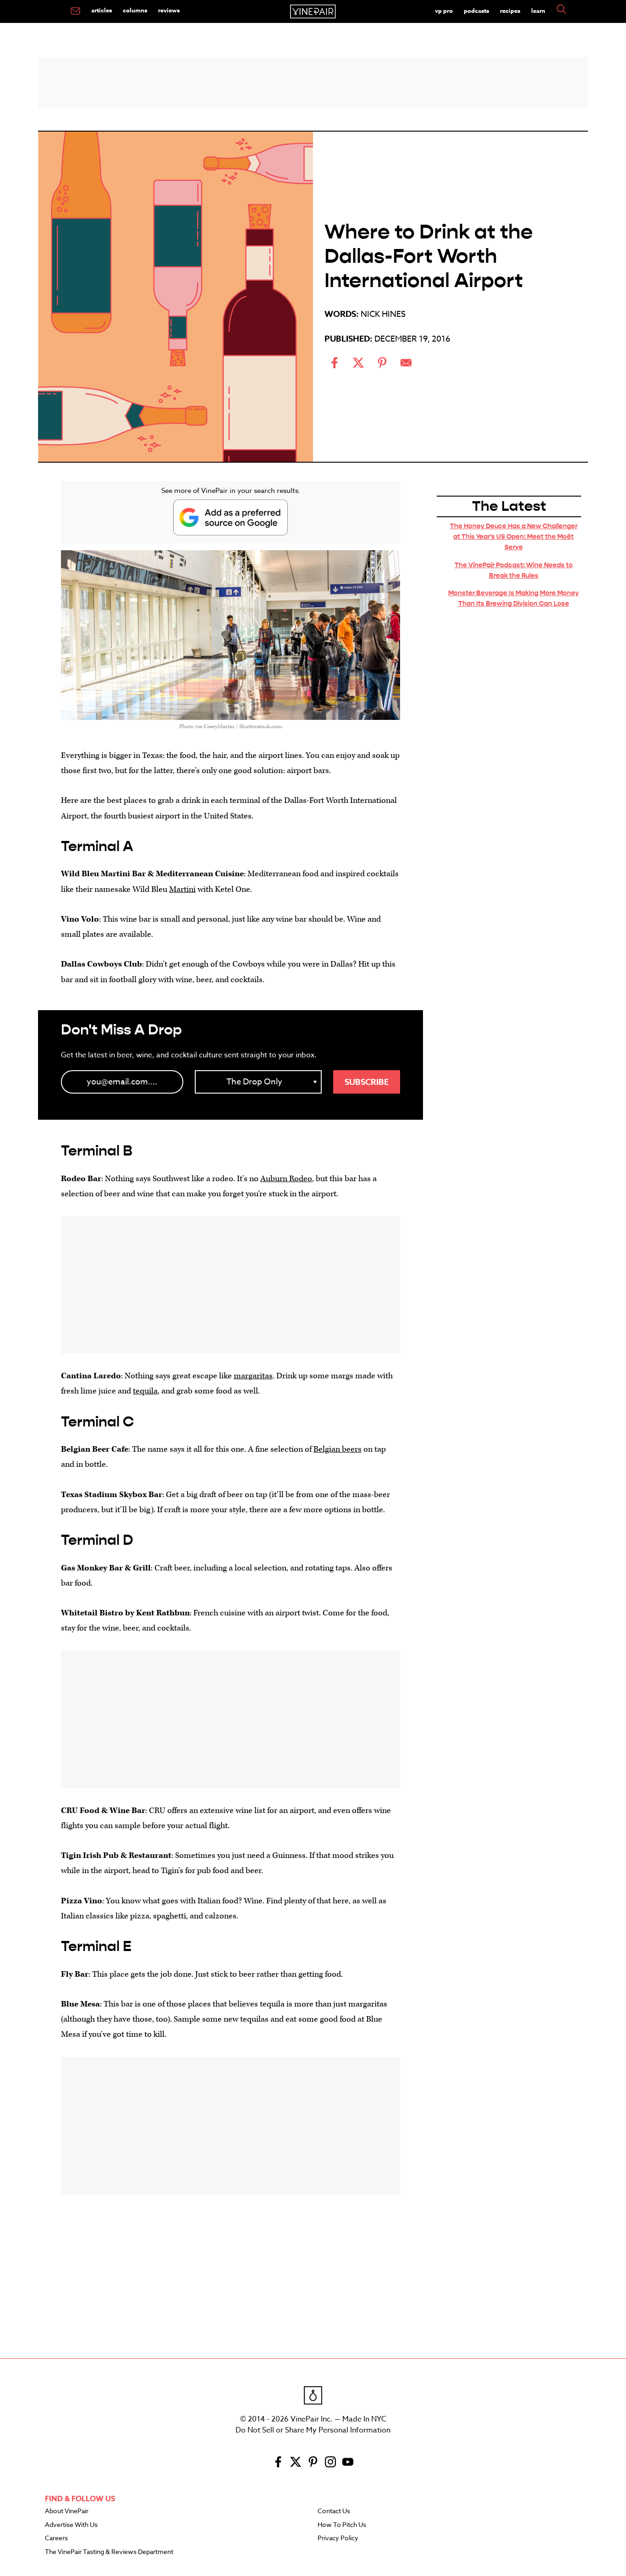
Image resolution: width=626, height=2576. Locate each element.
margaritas (253, 1376)
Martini (182, 889)
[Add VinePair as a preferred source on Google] (231, 517)
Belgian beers (338, 1449)
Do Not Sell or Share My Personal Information (313, 2430)
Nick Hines (383, 314)
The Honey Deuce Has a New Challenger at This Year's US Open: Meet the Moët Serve (514, 536)
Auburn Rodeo (286, 1179)
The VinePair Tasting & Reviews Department (109, 2552)
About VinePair (67, 2511)
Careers (56, 2538)
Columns (135, 10)
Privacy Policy (338, 2538)
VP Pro (444, 11)
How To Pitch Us (342, 2525)
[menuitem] (75, 11)
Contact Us (334, 2511)
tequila (145, 1391)
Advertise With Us (71, 2525)
